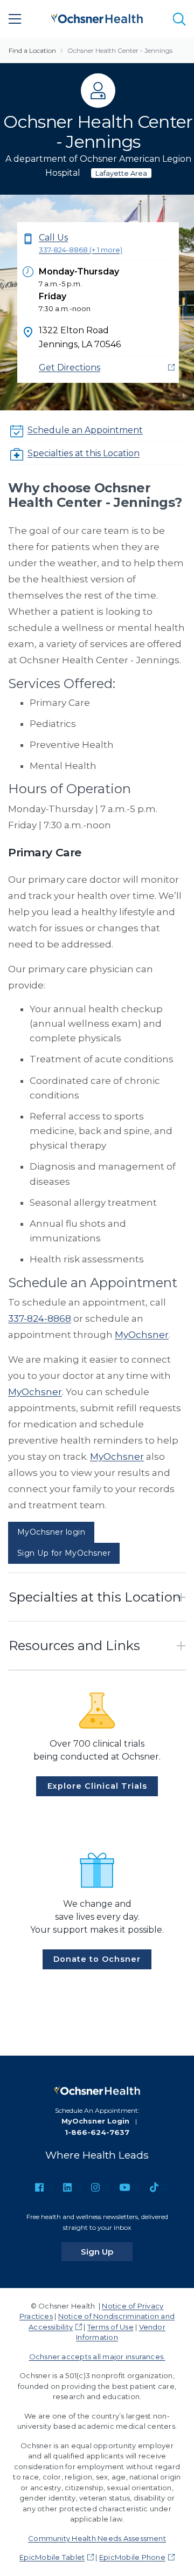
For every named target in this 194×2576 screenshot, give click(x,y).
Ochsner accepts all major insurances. (97, 2357)
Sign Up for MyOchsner (64, 1553)
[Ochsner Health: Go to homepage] (97, 17)
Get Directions (70, 367)
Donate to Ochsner (97, 1959)
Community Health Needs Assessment (97, 2538)
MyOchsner (142, 1335)
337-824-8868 (40, 1318)
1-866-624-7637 (97, 2132)
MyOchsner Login (95, 2121)
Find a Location (32, 50)
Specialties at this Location (84, 453)
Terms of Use (110, 2327)
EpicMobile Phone (132, 2557)
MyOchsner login (51, 1532)
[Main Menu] (15, 19)
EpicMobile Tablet (52, 2557)
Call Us (81, 243)
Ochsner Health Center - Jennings (120, 50)
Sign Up (107, 2251)
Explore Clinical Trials (97, 1786)
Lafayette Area (121, 173)
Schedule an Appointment (85, 430)
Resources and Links (74, 1646)
